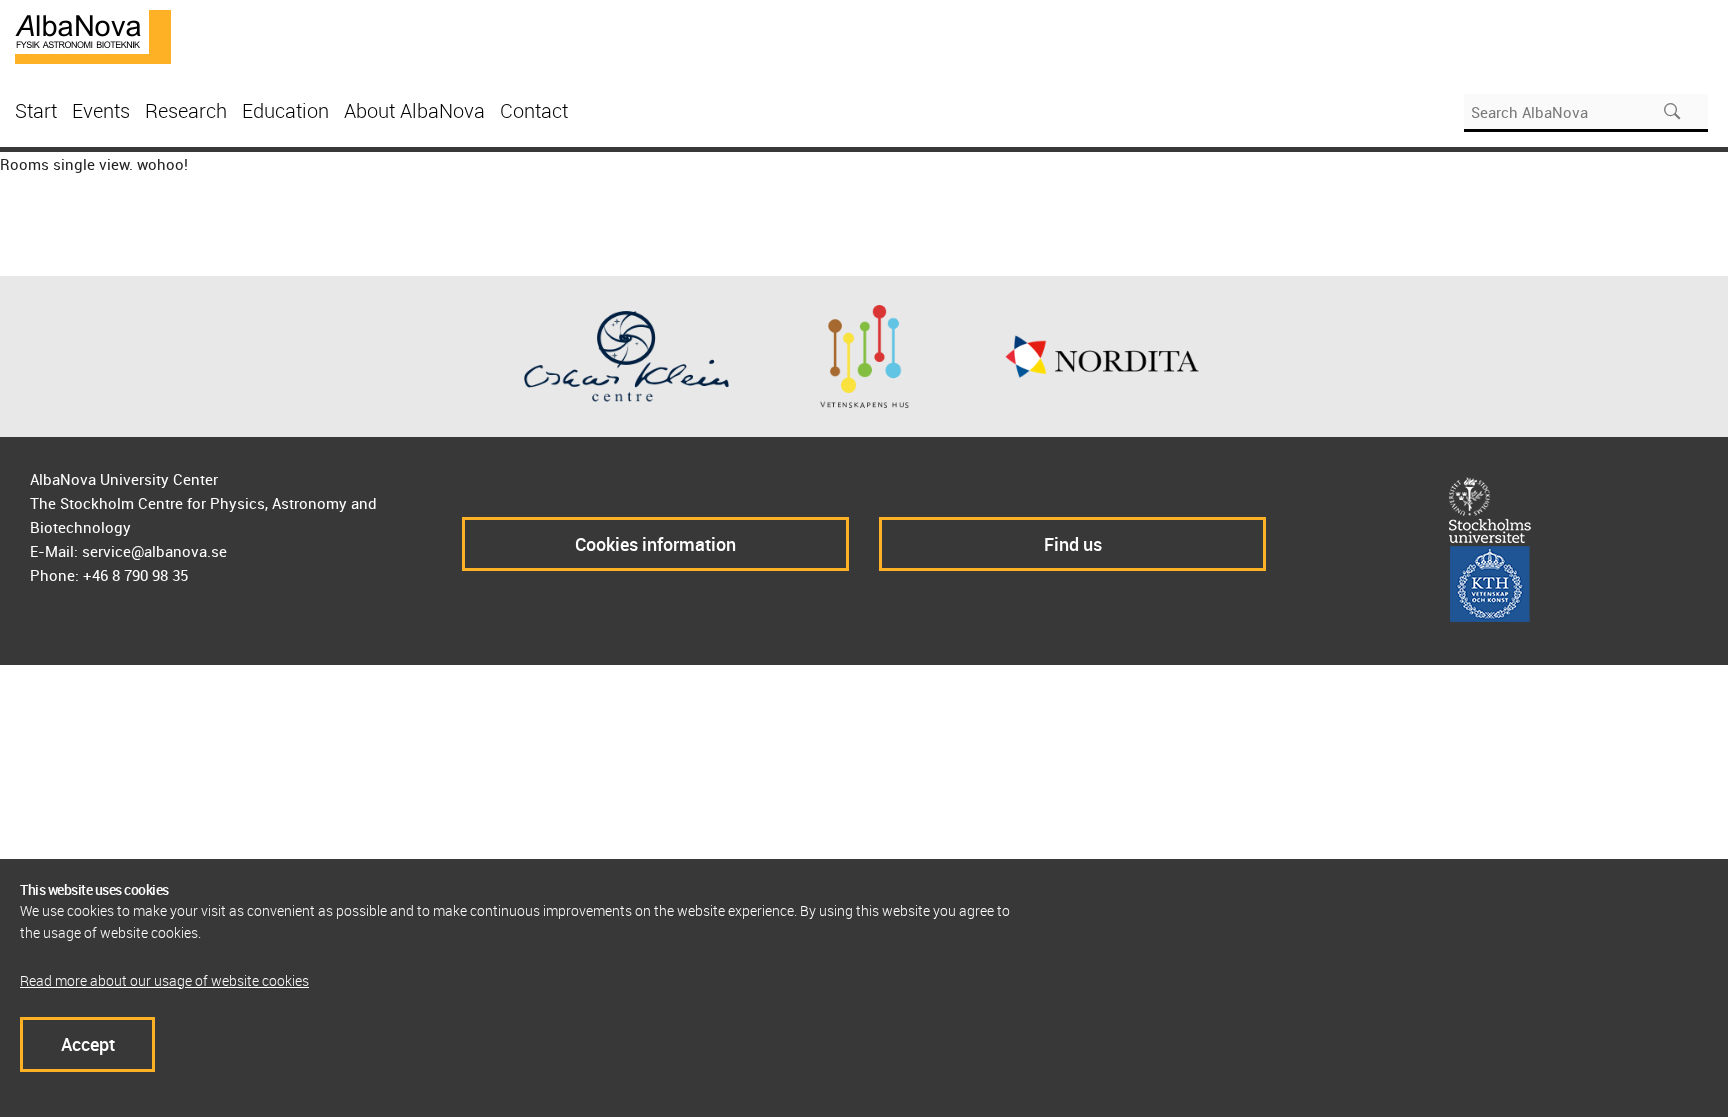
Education (285, 110)
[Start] (93, 35)
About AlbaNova (414, 110)
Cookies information (655, 544)
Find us (1073, 544)
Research (186, 110)
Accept (88, 1044)
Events (101, 110)
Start (36, 110)
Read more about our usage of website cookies (164, 980)
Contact (534, 110)
